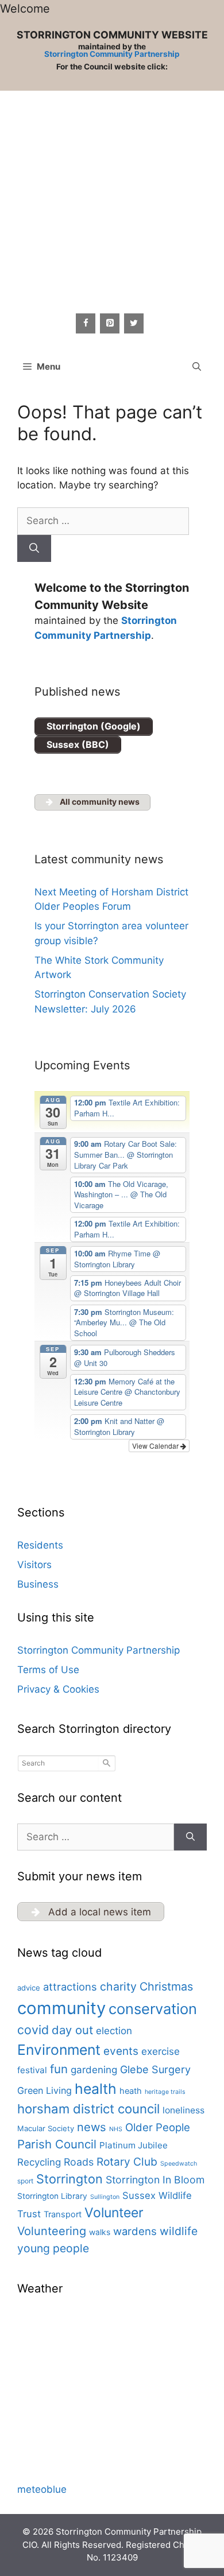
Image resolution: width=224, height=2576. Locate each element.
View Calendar (156, 1446)
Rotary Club (127, 2162)
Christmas (166, 1987)
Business (38, 1584)
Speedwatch (179, 2164)
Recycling (39, 2162)
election (114, 2031)
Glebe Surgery (155, 2069)
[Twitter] (134, 323)
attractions (70, 1987)
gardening (94, 2070)
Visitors (34, 1565)
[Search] (34, 549)
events (121, 2051)
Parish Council (57, 2144)
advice (29, 1988)
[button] (197, 367)
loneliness (184, 2110)
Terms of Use (48, 1670)
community (61, 2008)
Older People (158, 2127)
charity (118, 1987)
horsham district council (88, 2109)
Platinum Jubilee (134, 2145)
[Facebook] (86, 323)
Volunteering (52, 2231)
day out (72, 2030)
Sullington (105, 2197)
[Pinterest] (110, 323)
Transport (63, 2214)
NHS (116, 2129)
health (96, 2089)
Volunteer (114, 2213)
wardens (135, 2231)
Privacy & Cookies (58, 1689)
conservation (153, 2009)
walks (100, 2232)
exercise (161, 2051)
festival (32, 2070)
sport (25, 2181)
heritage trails (165, 2092)
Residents (40, 1545)
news (92, 2127)
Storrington (69, 2179)
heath (131, 2091)
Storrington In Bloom (155, 2180)
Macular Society (46, 2128)
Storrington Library (52, 2196)
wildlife (179, 2231)
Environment (59, 2050)
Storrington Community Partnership (112, 54)
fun (59, 2069)
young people (53, 2248)
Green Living (45, 2090)
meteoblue (42, 2489)
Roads (79, 2162)
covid (33, 2030)
